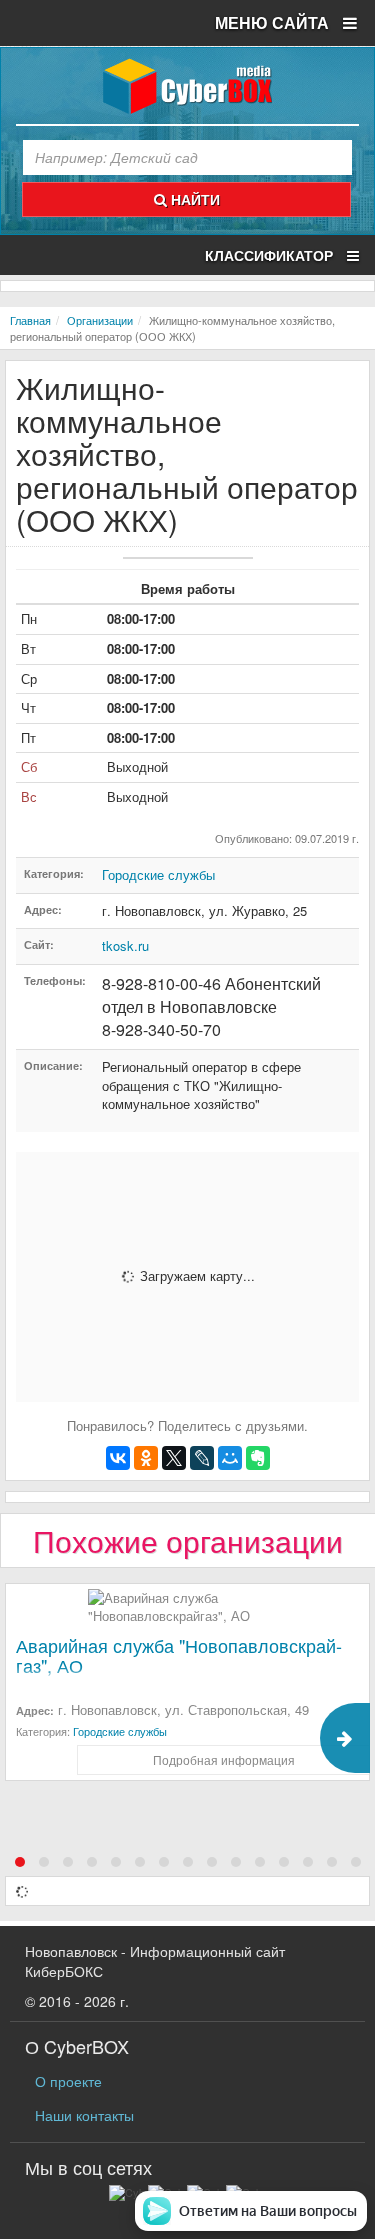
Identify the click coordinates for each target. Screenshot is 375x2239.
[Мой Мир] (230, 1458)
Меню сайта (274, 22)
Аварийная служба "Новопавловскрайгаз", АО (179, 1655)
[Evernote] (258, 1458)
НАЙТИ (193, 199)
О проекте (68, 2081)
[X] (174, 1458)
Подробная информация (224, 1759)
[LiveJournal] (202, 1458)
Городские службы (158, 874)
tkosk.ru (125, 945)
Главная (30, 320)
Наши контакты (84, 2115)
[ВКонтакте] (118, 1458)
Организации (100, 320)
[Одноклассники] (146, 1458)
